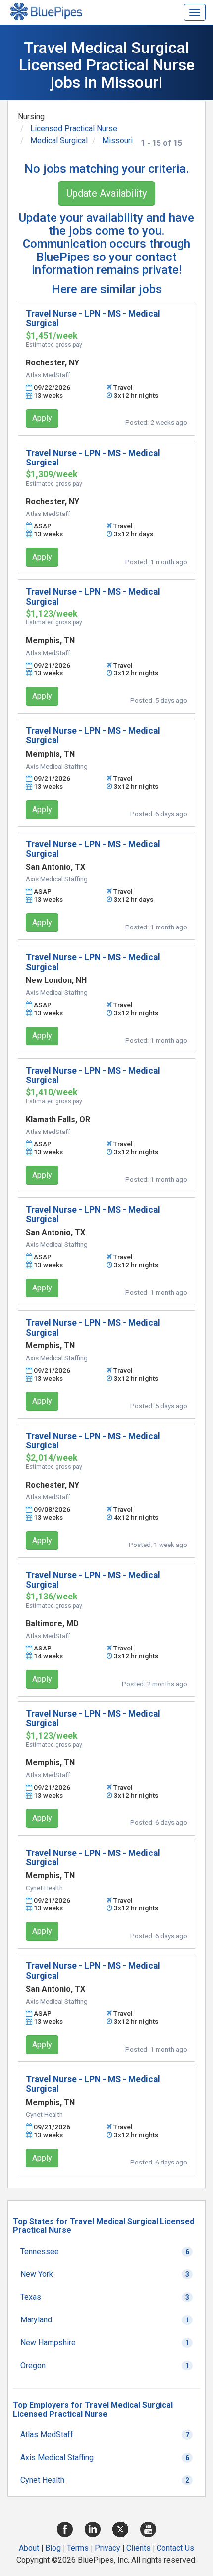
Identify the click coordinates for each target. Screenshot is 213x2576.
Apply (42, 418)
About (29, 2548)
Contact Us (175, 2548)
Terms (78, 2548)
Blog (53, 2548)
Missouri (117, 140)
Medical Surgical (59, 140)
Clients (138, 2548)
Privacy (107, 2548)
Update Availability (106, 193)
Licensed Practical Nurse (74, 129)
